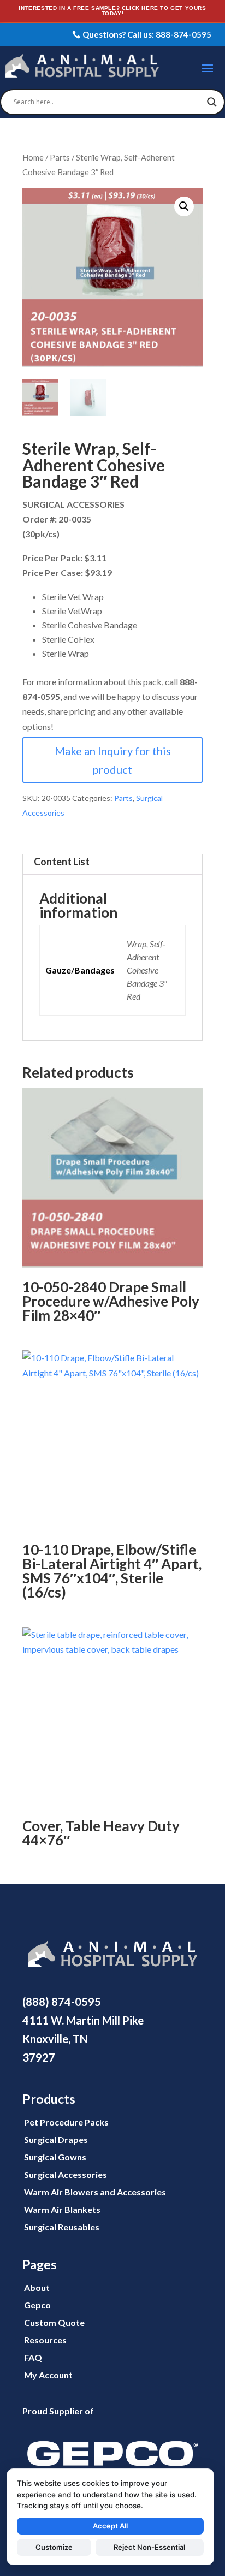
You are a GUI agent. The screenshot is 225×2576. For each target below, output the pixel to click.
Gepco (37, 2305)
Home (33, 157)
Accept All (110, 2526)
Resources (45, 2340)
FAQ (33, 2357)
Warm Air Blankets (62, 2209)
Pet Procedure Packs (66, 2122)
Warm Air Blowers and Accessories (95, 2192)
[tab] (112, 864)
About (37, 2287)
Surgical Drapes (56, 2139)
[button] (184, 206)
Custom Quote (54, 2322)
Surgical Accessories (66, 2174)
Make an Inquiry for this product (113, 760)
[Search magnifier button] (212, 102)
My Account (48, 2375)
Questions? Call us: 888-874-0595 (147, 34)
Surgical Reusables (62, 2227)
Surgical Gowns (55, 2157)
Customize (54, 2547)
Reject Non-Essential (149, 2547)
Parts (60, 157)
